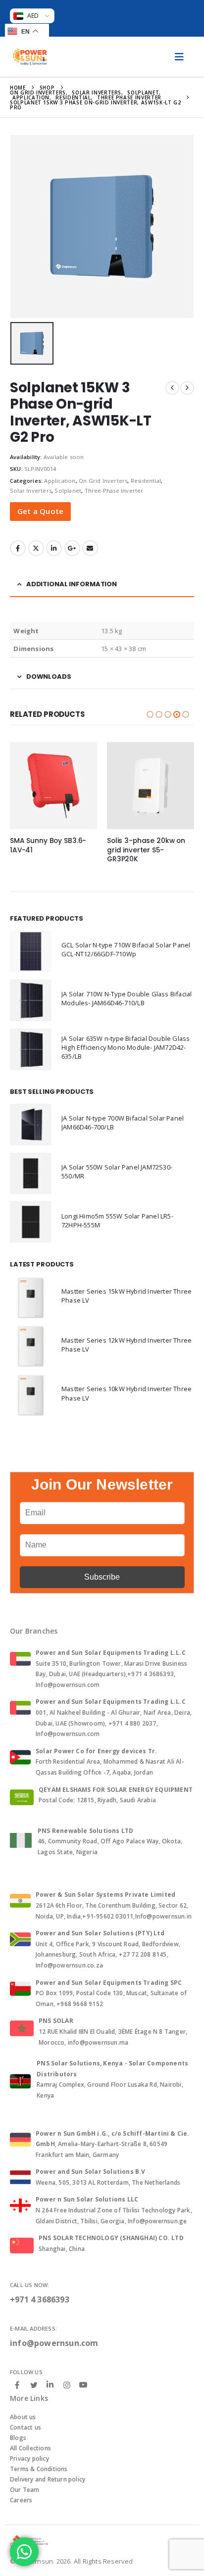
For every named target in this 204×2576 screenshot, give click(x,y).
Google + (72, 548)
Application (60, 481)
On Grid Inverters (103, 481)
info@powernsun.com (54, 2343)
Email (90, 548)
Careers (21, 2500)
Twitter (36, 548)
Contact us (25, 2427)
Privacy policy (29, 2459)
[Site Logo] (30, 57)
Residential (146, 481)
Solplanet (68, 491)
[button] (150, 714)
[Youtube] (83, 2385)
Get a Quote (40, 511)
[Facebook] (17, 2385)
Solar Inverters (31, 491)
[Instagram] (67, 2385)
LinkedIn (54, 548)
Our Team (25, 2490)
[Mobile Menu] (179, 57)
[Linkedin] (50, 2385)
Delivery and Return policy (48, 2479)
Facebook (18, 548)
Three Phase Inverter (114, 491)
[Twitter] (34, 2385)
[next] (187, 388)
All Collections (30, 2448)
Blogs (18, 2438)
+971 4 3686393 (40, 2299)
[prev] (172, 388)
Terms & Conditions (39, 2469)
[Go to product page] (53, 786)
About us (23, 2417)
